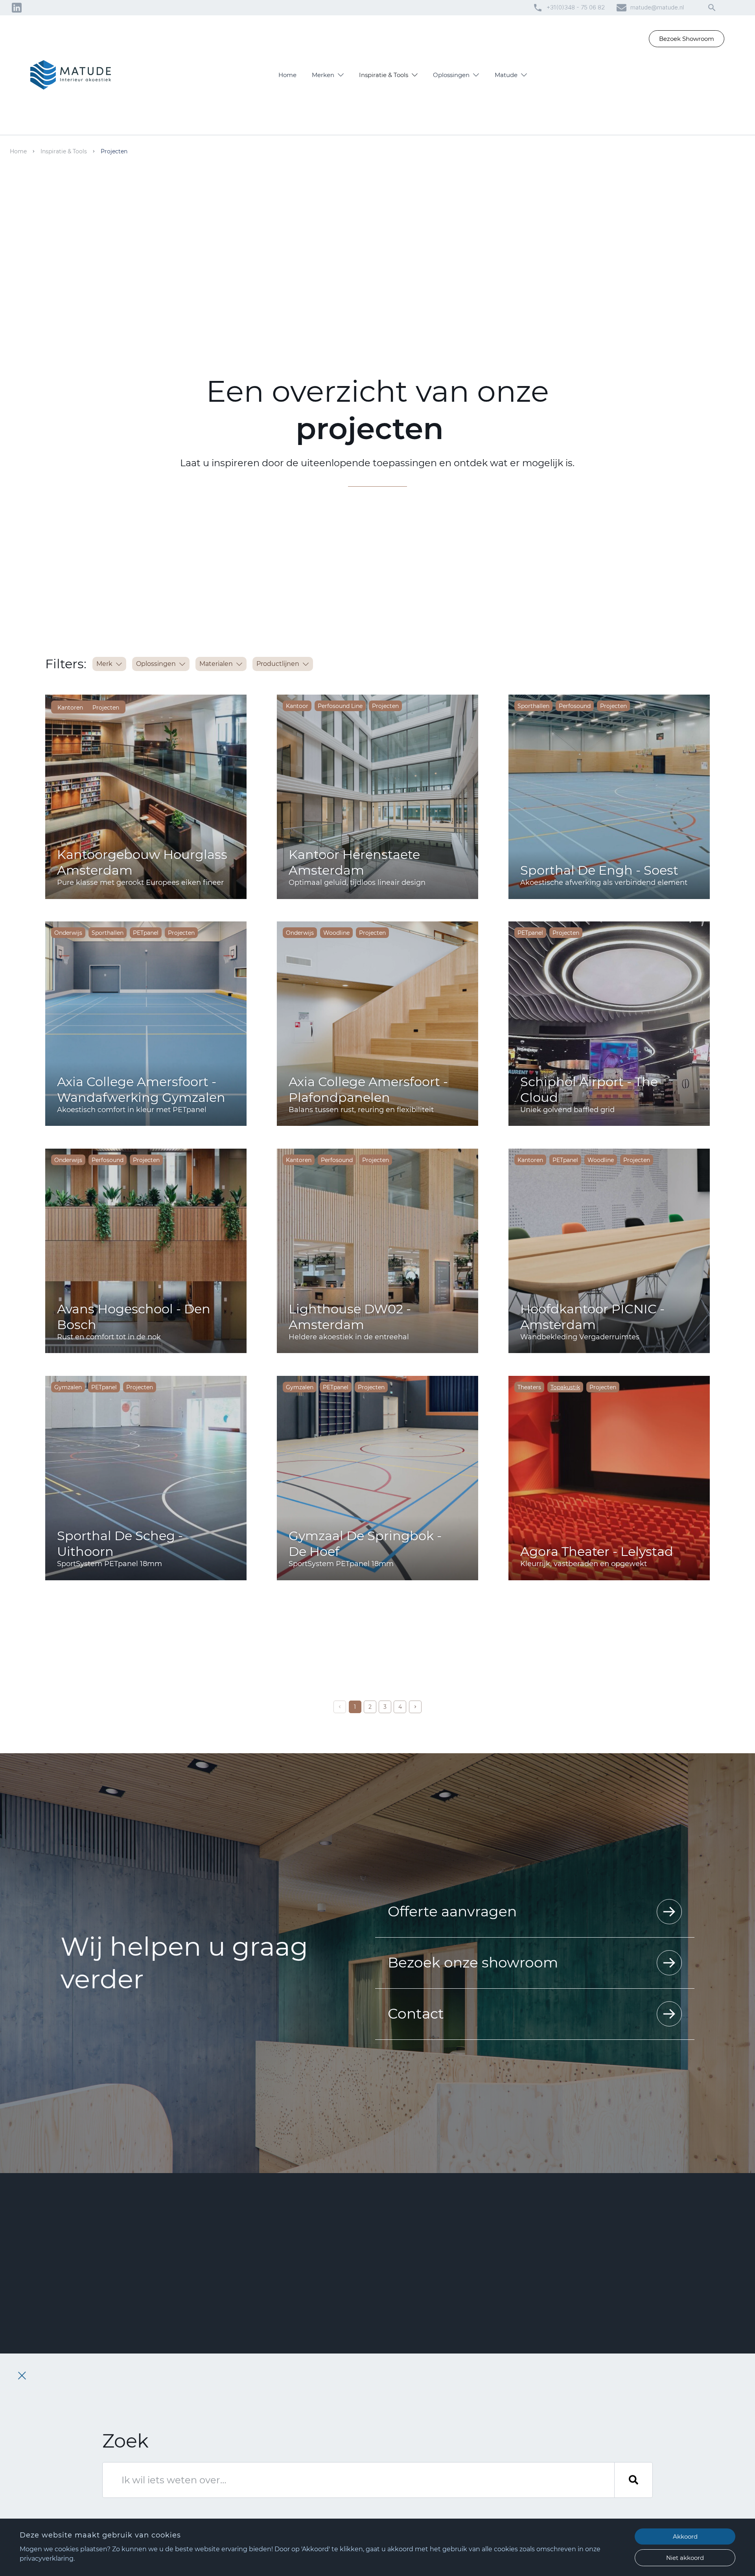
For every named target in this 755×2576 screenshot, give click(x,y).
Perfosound (575, 706)
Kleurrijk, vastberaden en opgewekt (584, 1564)
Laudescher (409, 2414)
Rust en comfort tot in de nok (109, 1337)
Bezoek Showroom (687, 39)
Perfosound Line (340, 706)
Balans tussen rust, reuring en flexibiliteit (361, 1110)
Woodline (336, 933)
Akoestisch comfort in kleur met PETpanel (132, 1110)
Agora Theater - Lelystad (597, 1551)
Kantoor (297, 706)
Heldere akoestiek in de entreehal (349, 1337)
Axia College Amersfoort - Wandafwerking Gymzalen (141, 1089)
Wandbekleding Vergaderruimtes (580, 1337)
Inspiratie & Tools (384, 75)
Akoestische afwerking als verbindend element (604, 883)
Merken (323, 75)
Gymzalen (68, 1387)
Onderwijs (68, 933)
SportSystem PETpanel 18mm (110, 1564)
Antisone (405, 2436)
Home (287, 75)
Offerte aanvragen (452, 1911)
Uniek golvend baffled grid (567, 1110)
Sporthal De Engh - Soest (599, 870)
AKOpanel (407, 2425)
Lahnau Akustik (414, 2480)
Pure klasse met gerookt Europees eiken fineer (140, 883)
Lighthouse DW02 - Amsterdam (350, 1317)
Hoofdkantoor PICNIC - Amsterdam (592, 1317)
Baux (400, 2469)
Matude (506, 75)
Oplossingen (451, 75)
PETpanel (146, 933)
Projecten (106, 708)
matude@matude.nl (657, 7)
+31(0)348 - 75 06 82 (576, 7)
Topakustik (408, 2403)
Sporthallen (533, 706)
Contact (416, 2013)
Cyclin (402, 2491)
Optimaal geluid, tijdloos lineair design (357, 883)
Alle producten (413, 2502)
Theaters (529, 1387)
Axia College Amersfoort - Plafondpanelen (368, 1089)
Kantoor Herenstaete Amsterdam (354, 862)
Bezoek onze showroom (473, 1962)
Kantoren (70, 708)
